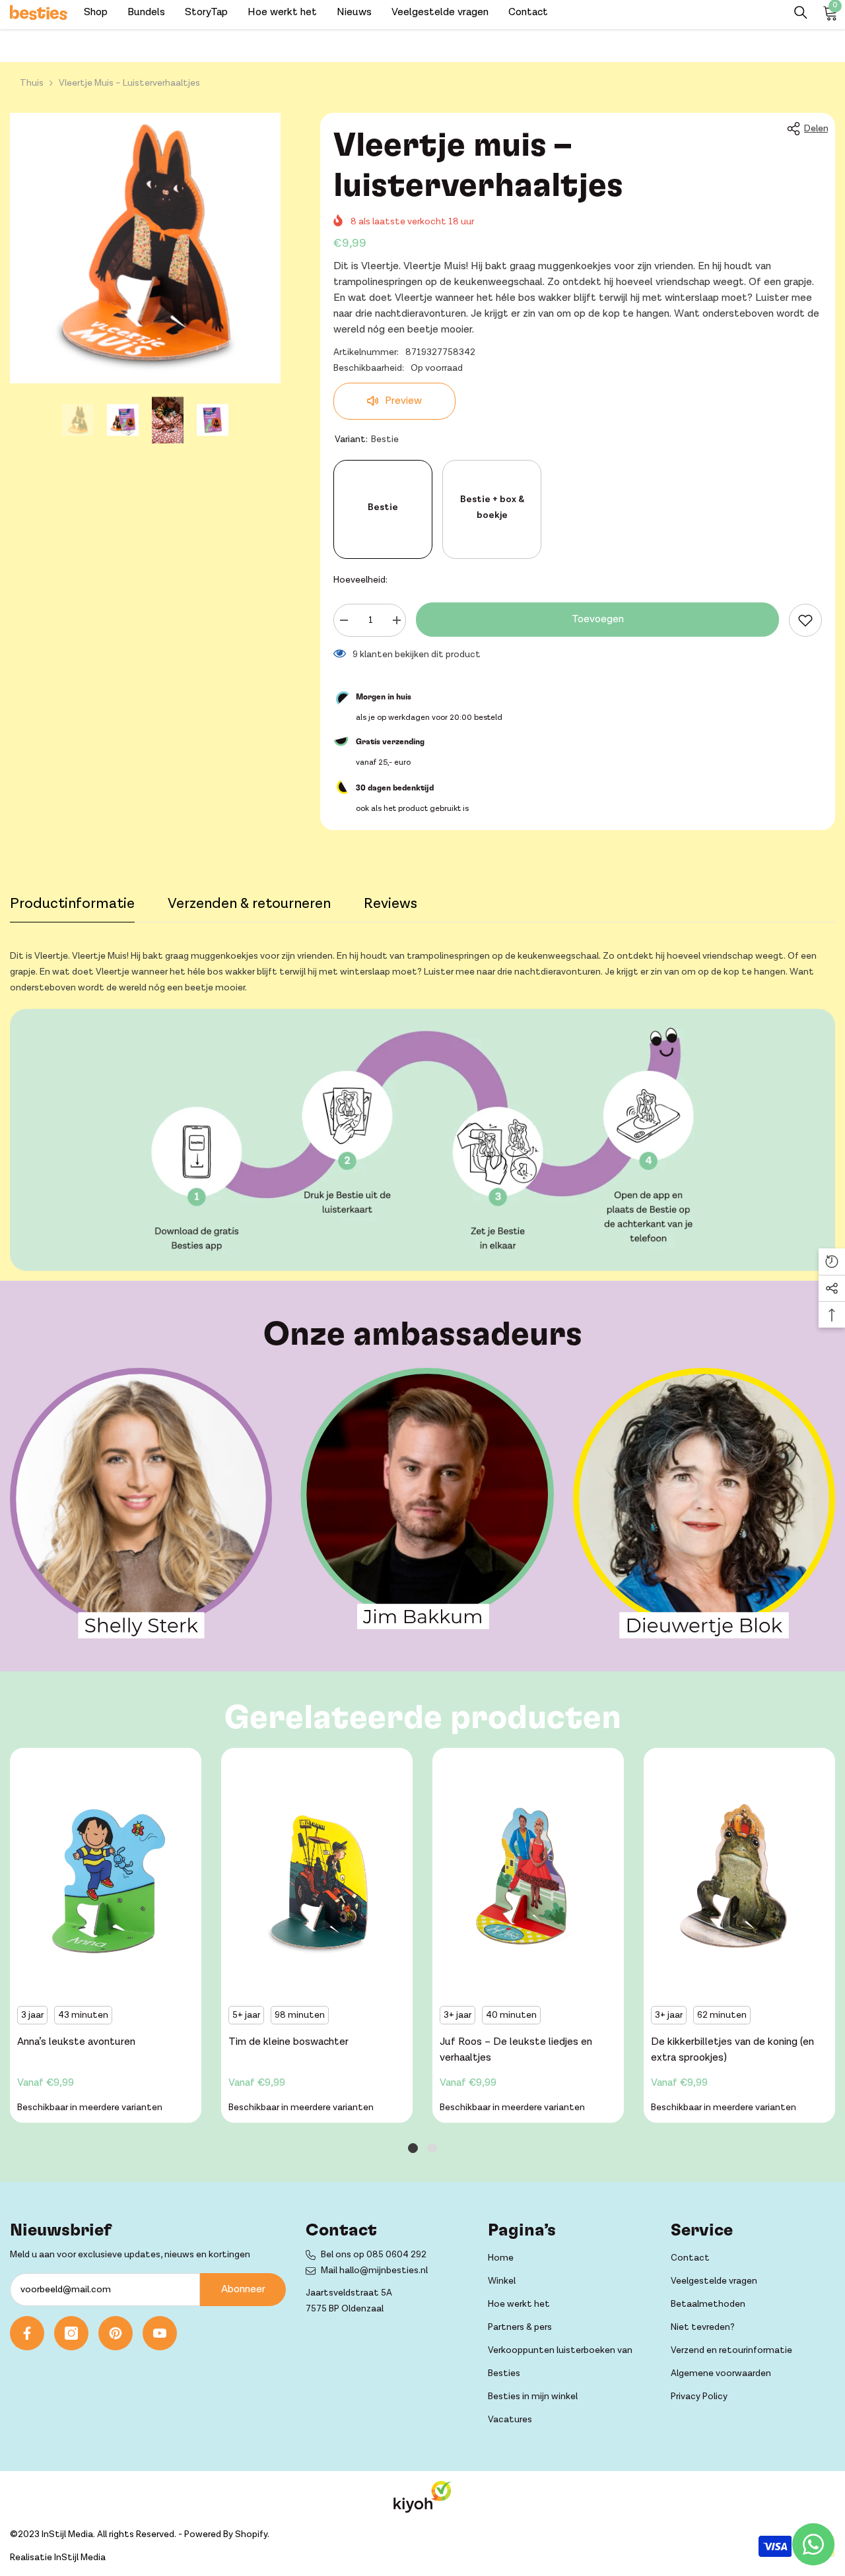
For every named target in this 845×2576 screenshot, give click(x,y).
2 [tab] (432, 2148)
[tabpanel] (106, 1939)
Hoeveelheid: (360, 580)
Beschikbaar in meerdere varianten (90, 2108)
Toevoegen (598, 619)
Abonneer (243, 2289)
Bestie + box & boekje (492, 507)
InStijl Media (80, 2558)
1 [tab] (413, 2148)
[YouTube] (160, 2333)
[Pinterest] (116, 2333)
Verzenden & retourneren (249, 904)
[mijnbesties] (141, 1503)
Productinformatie (72, 904)
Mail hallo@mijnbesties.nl (374, 2270)
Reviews (390, 904)
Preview (402, 401)
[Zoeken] (801, 13)
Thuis (32, 83)
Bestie (383, 507)
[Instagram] (71, 2333)
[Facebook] (27, 2333)
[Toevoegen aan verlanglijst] (805, 620)
